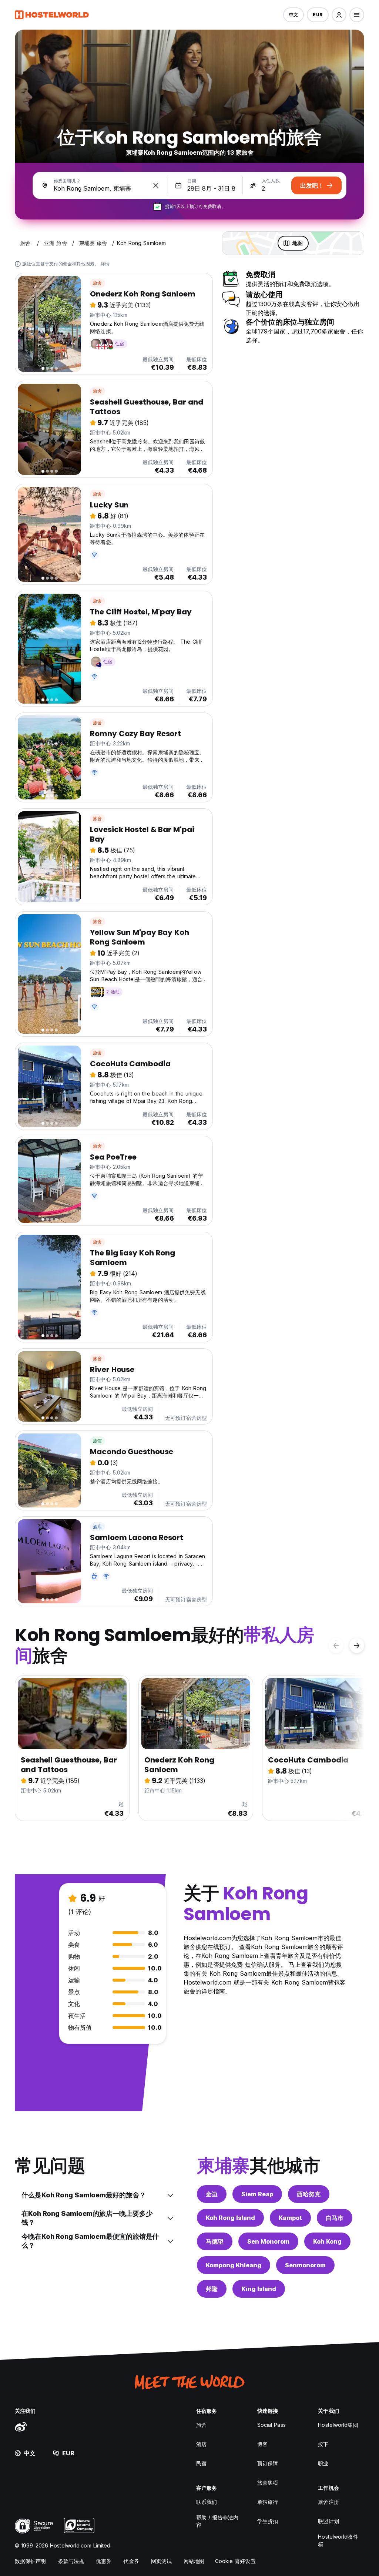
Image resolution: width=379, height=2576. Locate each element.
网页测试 (161, 2561)
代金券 (131, 2561)
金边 (212, 2194)
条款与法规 (71, 2561)
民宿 (201, 2463)
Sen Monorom (268, 2241)
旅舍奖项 (268, 2483)
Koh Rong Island (230, 2218)
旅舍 (97, 283)
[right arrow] (357, 1646)
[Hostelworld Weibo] (21, 2426)
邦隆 (212, 2289)
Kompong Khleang (234, 2265)
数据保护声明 (31, 2561)
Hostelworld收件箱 (338, 2540)
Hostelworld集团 (338, 2425)
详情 (105, 264)
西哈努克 (309, 2194)
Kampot (290, 2218)
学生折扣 (268, 2521)
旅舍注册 (328, 2502)
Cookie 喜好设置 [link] (235, 2561)
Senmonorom (305, 2265)
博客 (262, 2444)
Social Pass (271, 2425)
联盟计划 (328, 2521)
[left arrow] (336, 1646)
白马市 (335, 2218)
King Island (259, 2289)
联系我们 (207, 2502)
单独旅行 (268, 2502)
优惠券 (104, 2561)
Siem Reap (257, 2194)
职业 (323, 2463)
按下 (323, 2444)
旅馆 (97, 1441)
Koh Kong (327, 2241)
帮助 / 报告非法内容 (217, 2521)
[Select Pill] (339, 15)
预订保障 (268, 2463)
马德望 (215, 2241)
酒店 (97, 1527)
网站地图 (194, 2561)
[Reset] (156, 185)
